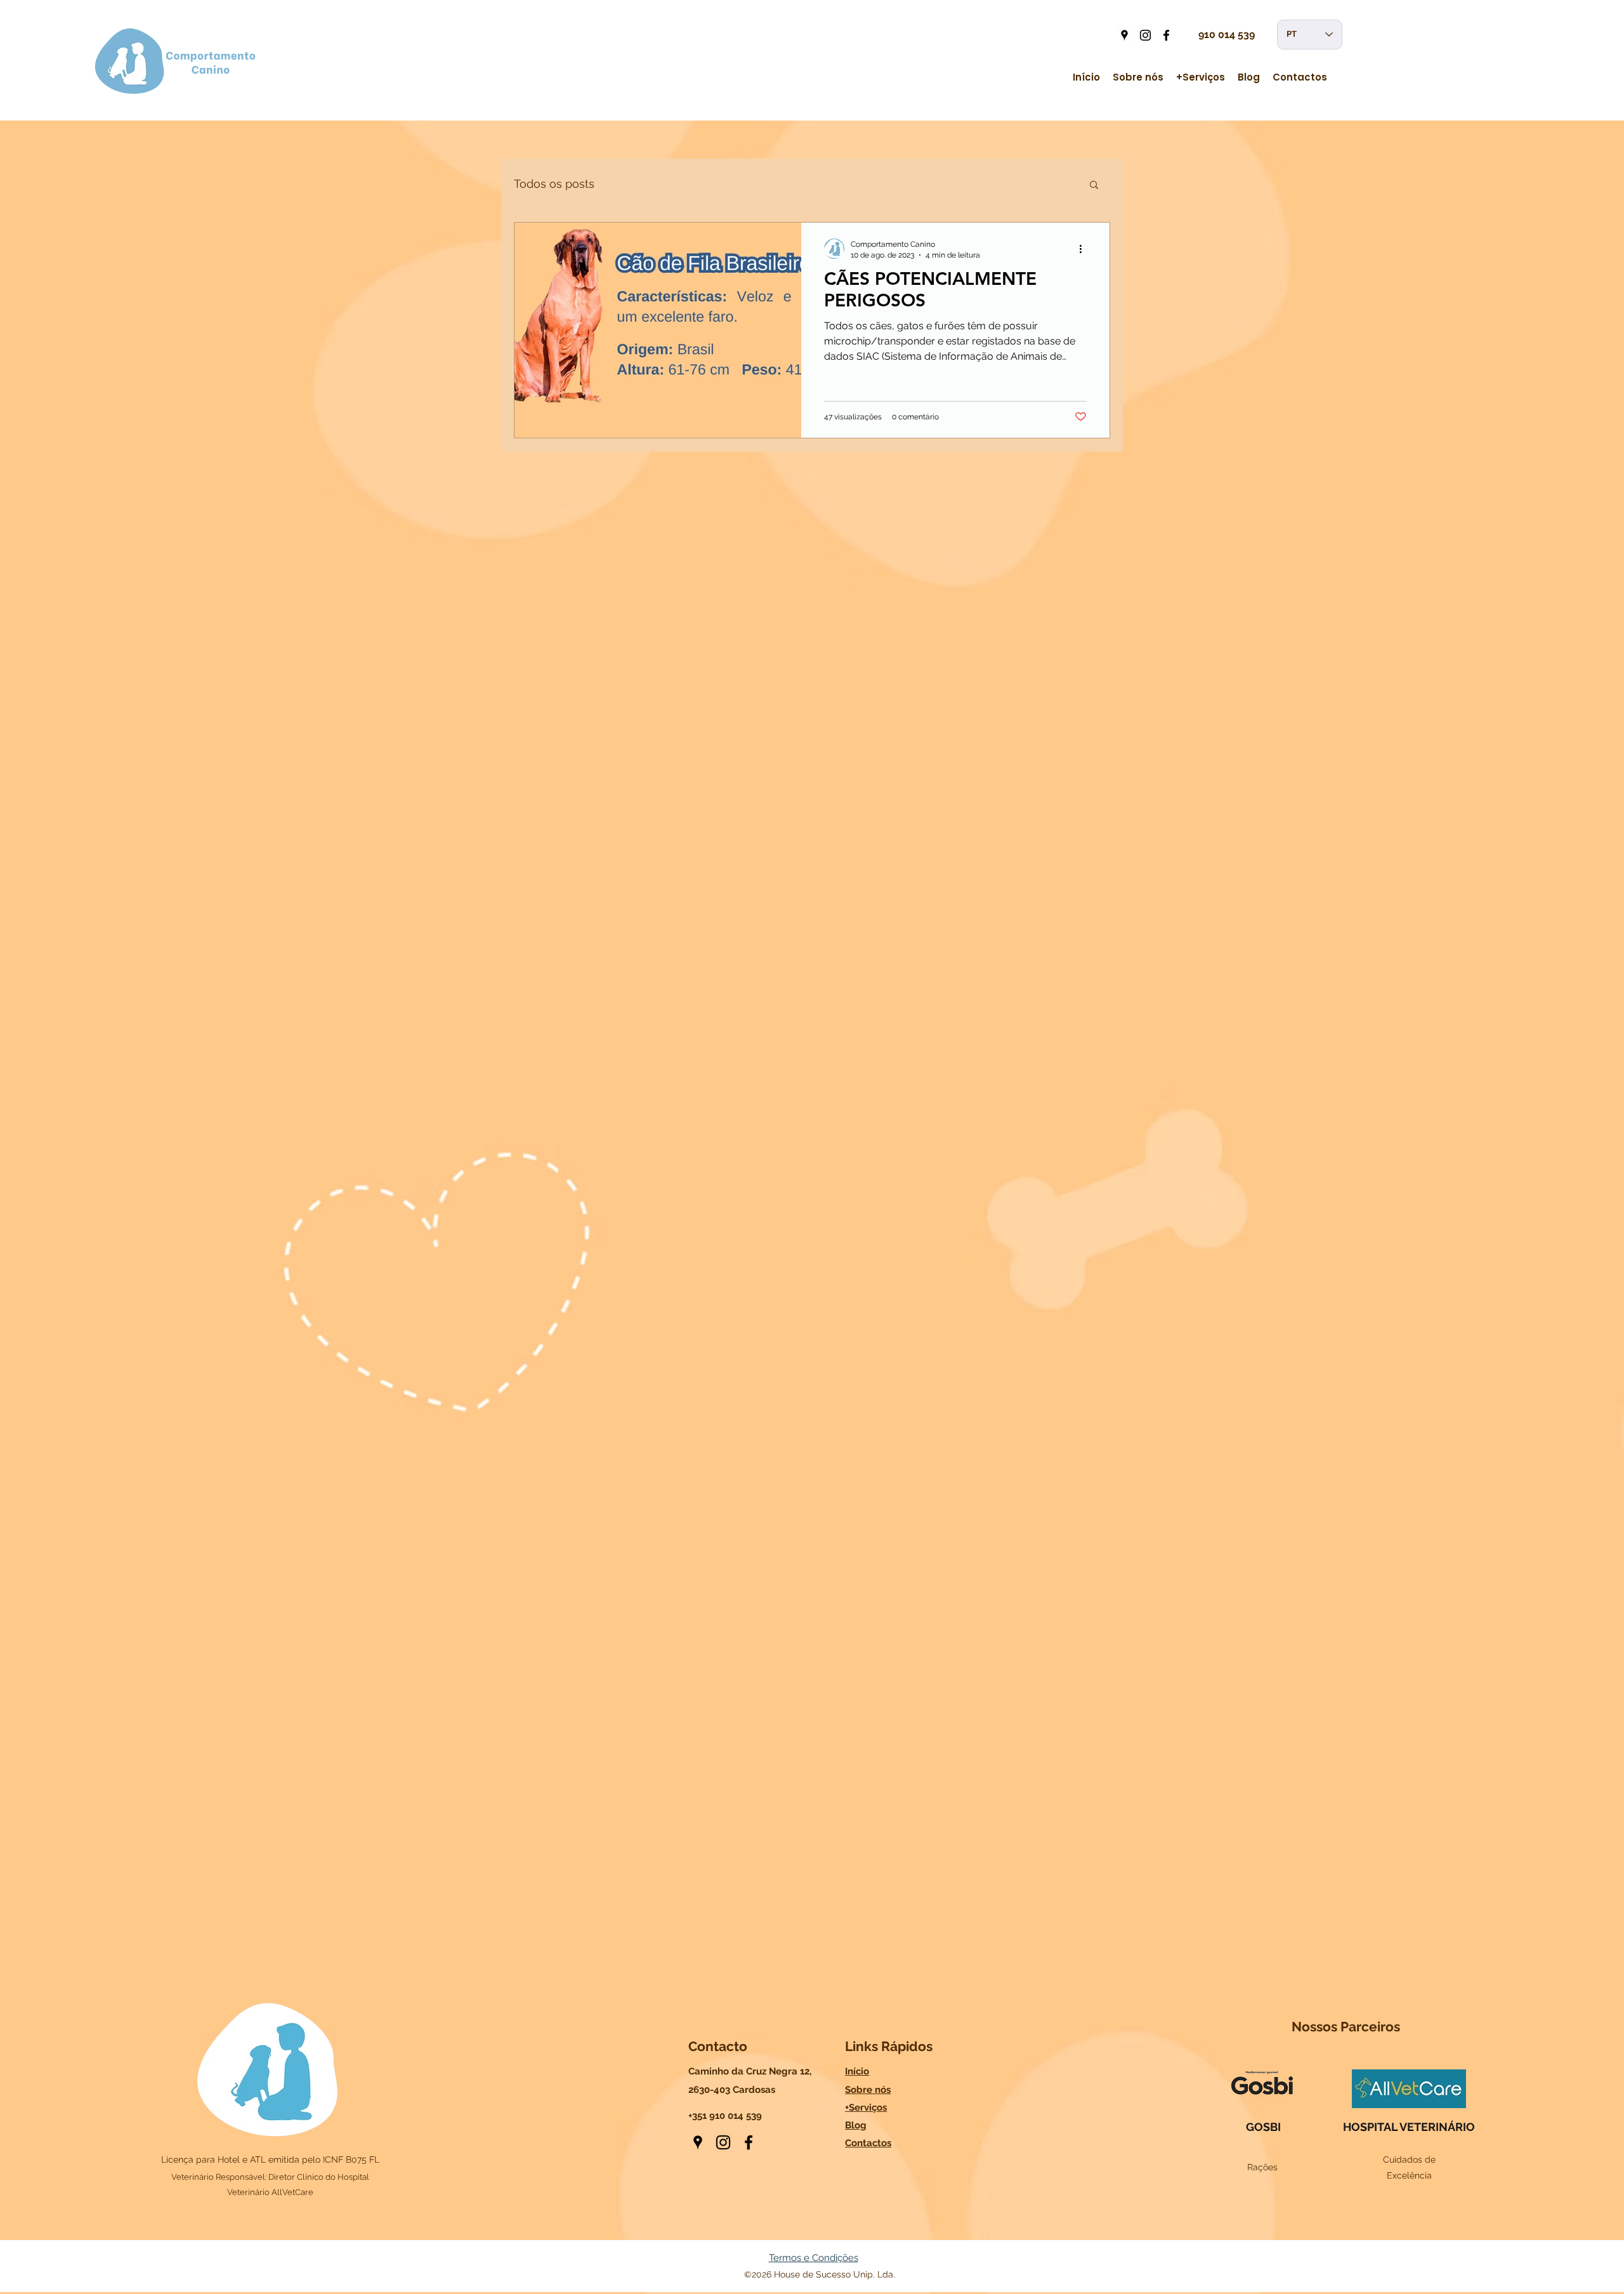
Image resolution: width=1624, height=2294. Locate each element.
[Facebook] (1166, 35)
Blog (856, 2125)
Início (857, 2071)
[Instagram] (1145, 35)
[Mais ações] (1085, 249)
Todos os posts (554, 184)
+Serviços (866, 2107)
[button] (1094, 186)
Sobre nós (868, 2090)
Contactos (868, 2143)
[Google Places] (1124, 35)
